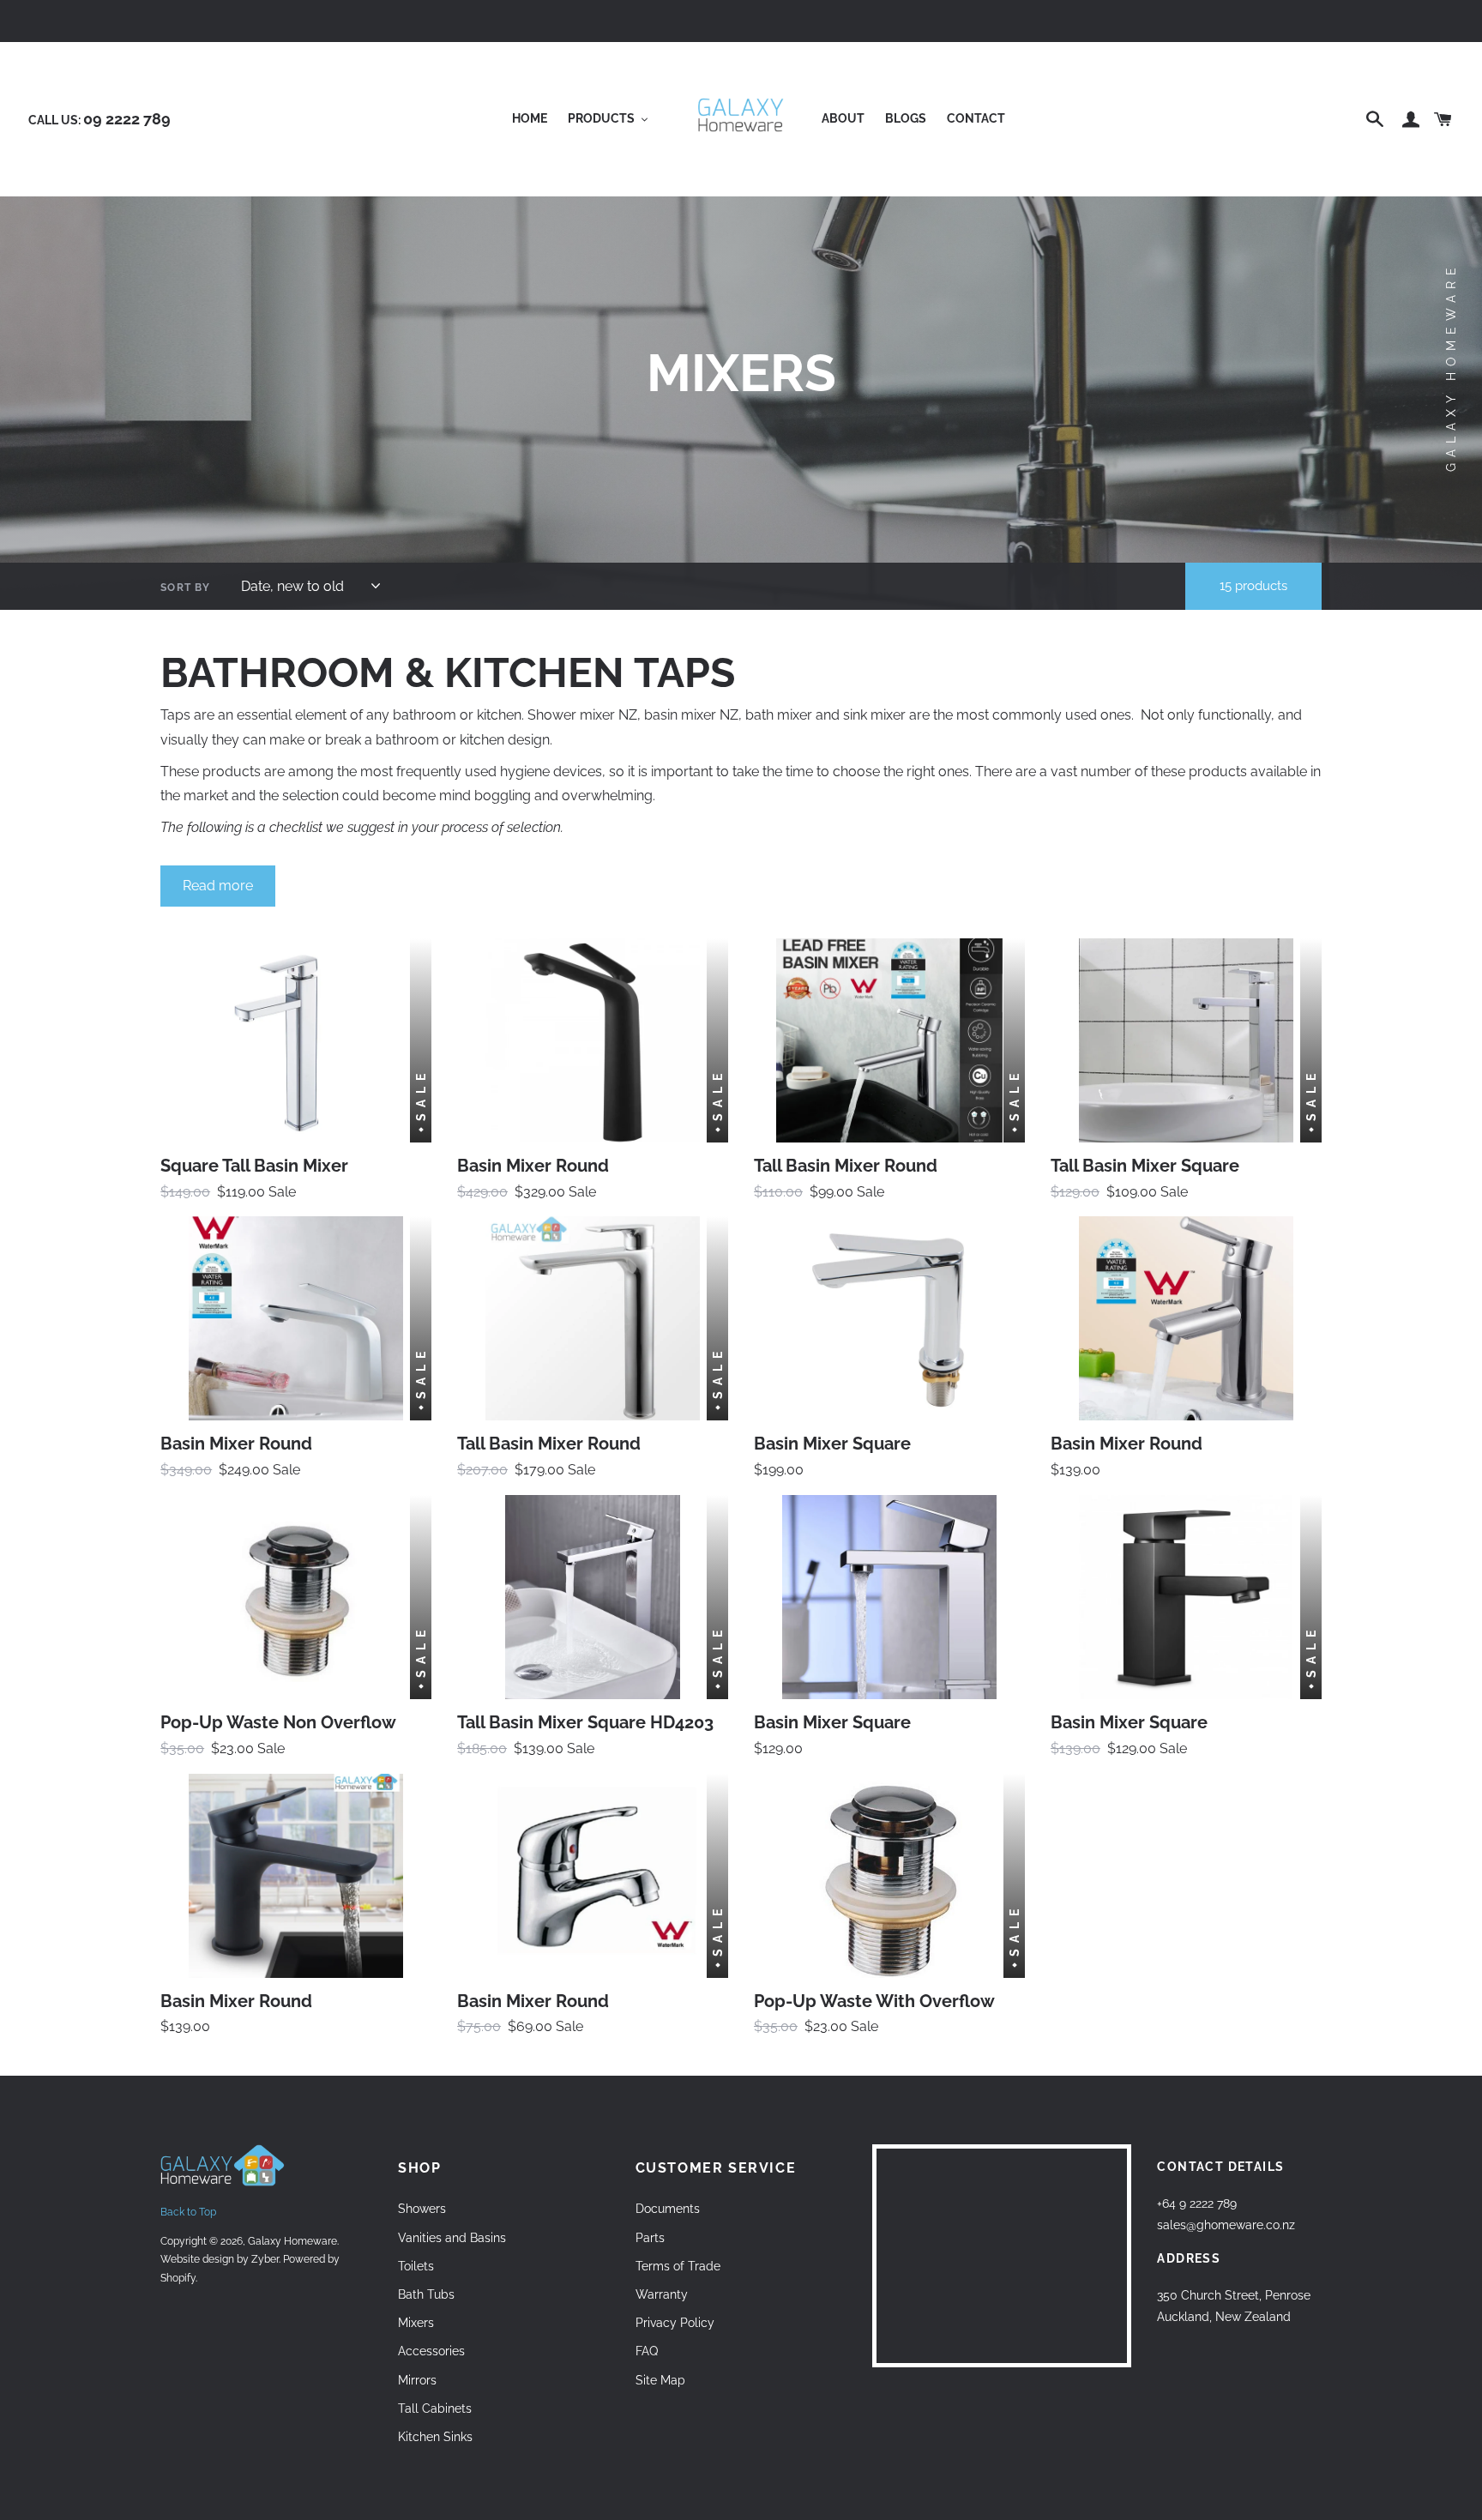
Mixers (416, 2323)
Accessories (431, 2351)
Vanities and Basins (452, 2238)
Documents (668, 2209)
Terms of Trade (678, 2266)
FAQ (647, 2351)
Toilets (416, 2266)
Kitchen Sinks (435, 2437)
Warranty (662, 2294)
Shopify (178, 2278)
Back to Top (188, 2212)
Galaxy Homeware (292, 2241)
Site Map (660, 2380)
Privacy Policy (675, 2323)
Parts (650, 2238)
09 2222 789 (127, 119)
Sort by (185, 588)
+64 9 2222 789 (1197, 2203)
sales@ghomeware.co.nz (1226, 2225)
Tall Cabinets (435, 2408)
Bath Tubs (426, 2294)
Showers (422, 2209)
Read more (218, 886)
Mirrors (417, 2380)
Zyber (265, 2259)
